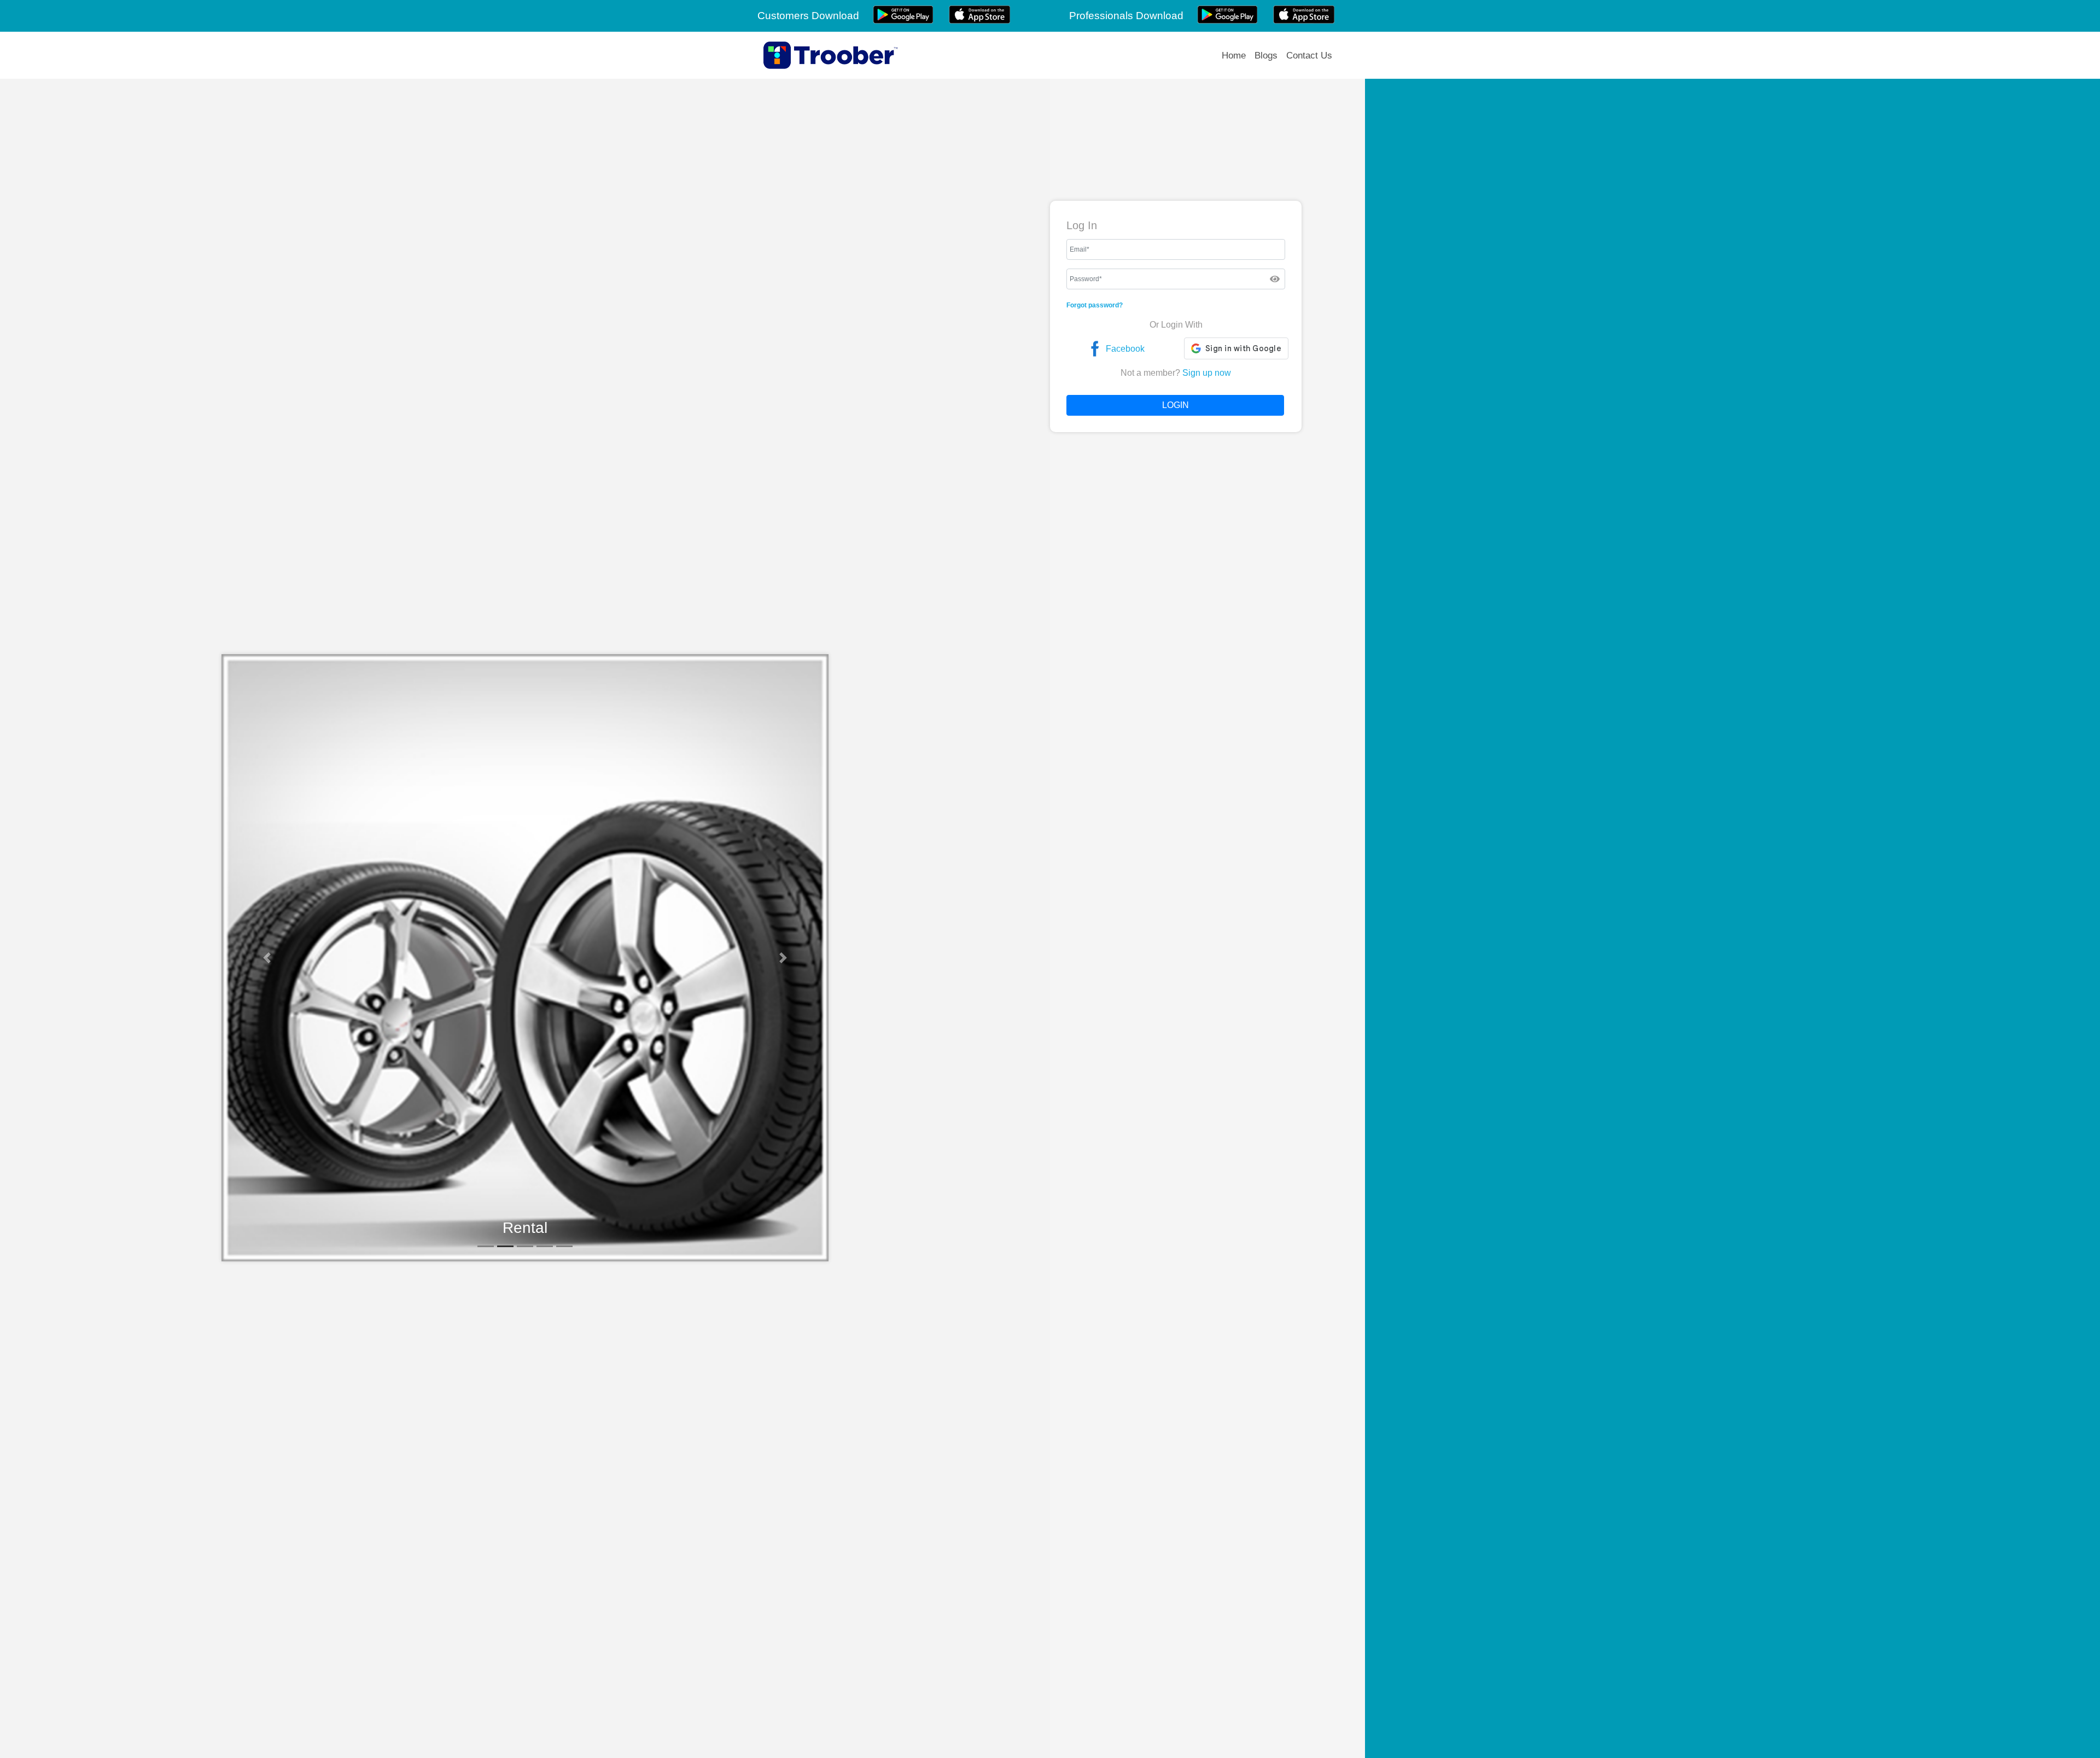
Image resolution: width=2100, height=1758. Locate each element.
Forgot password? (1095, 305)
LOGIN (1176, 405)
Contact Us (1309, 56)
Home (1234, 56)
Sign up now (1207, 373)
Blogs (1266, 56)
